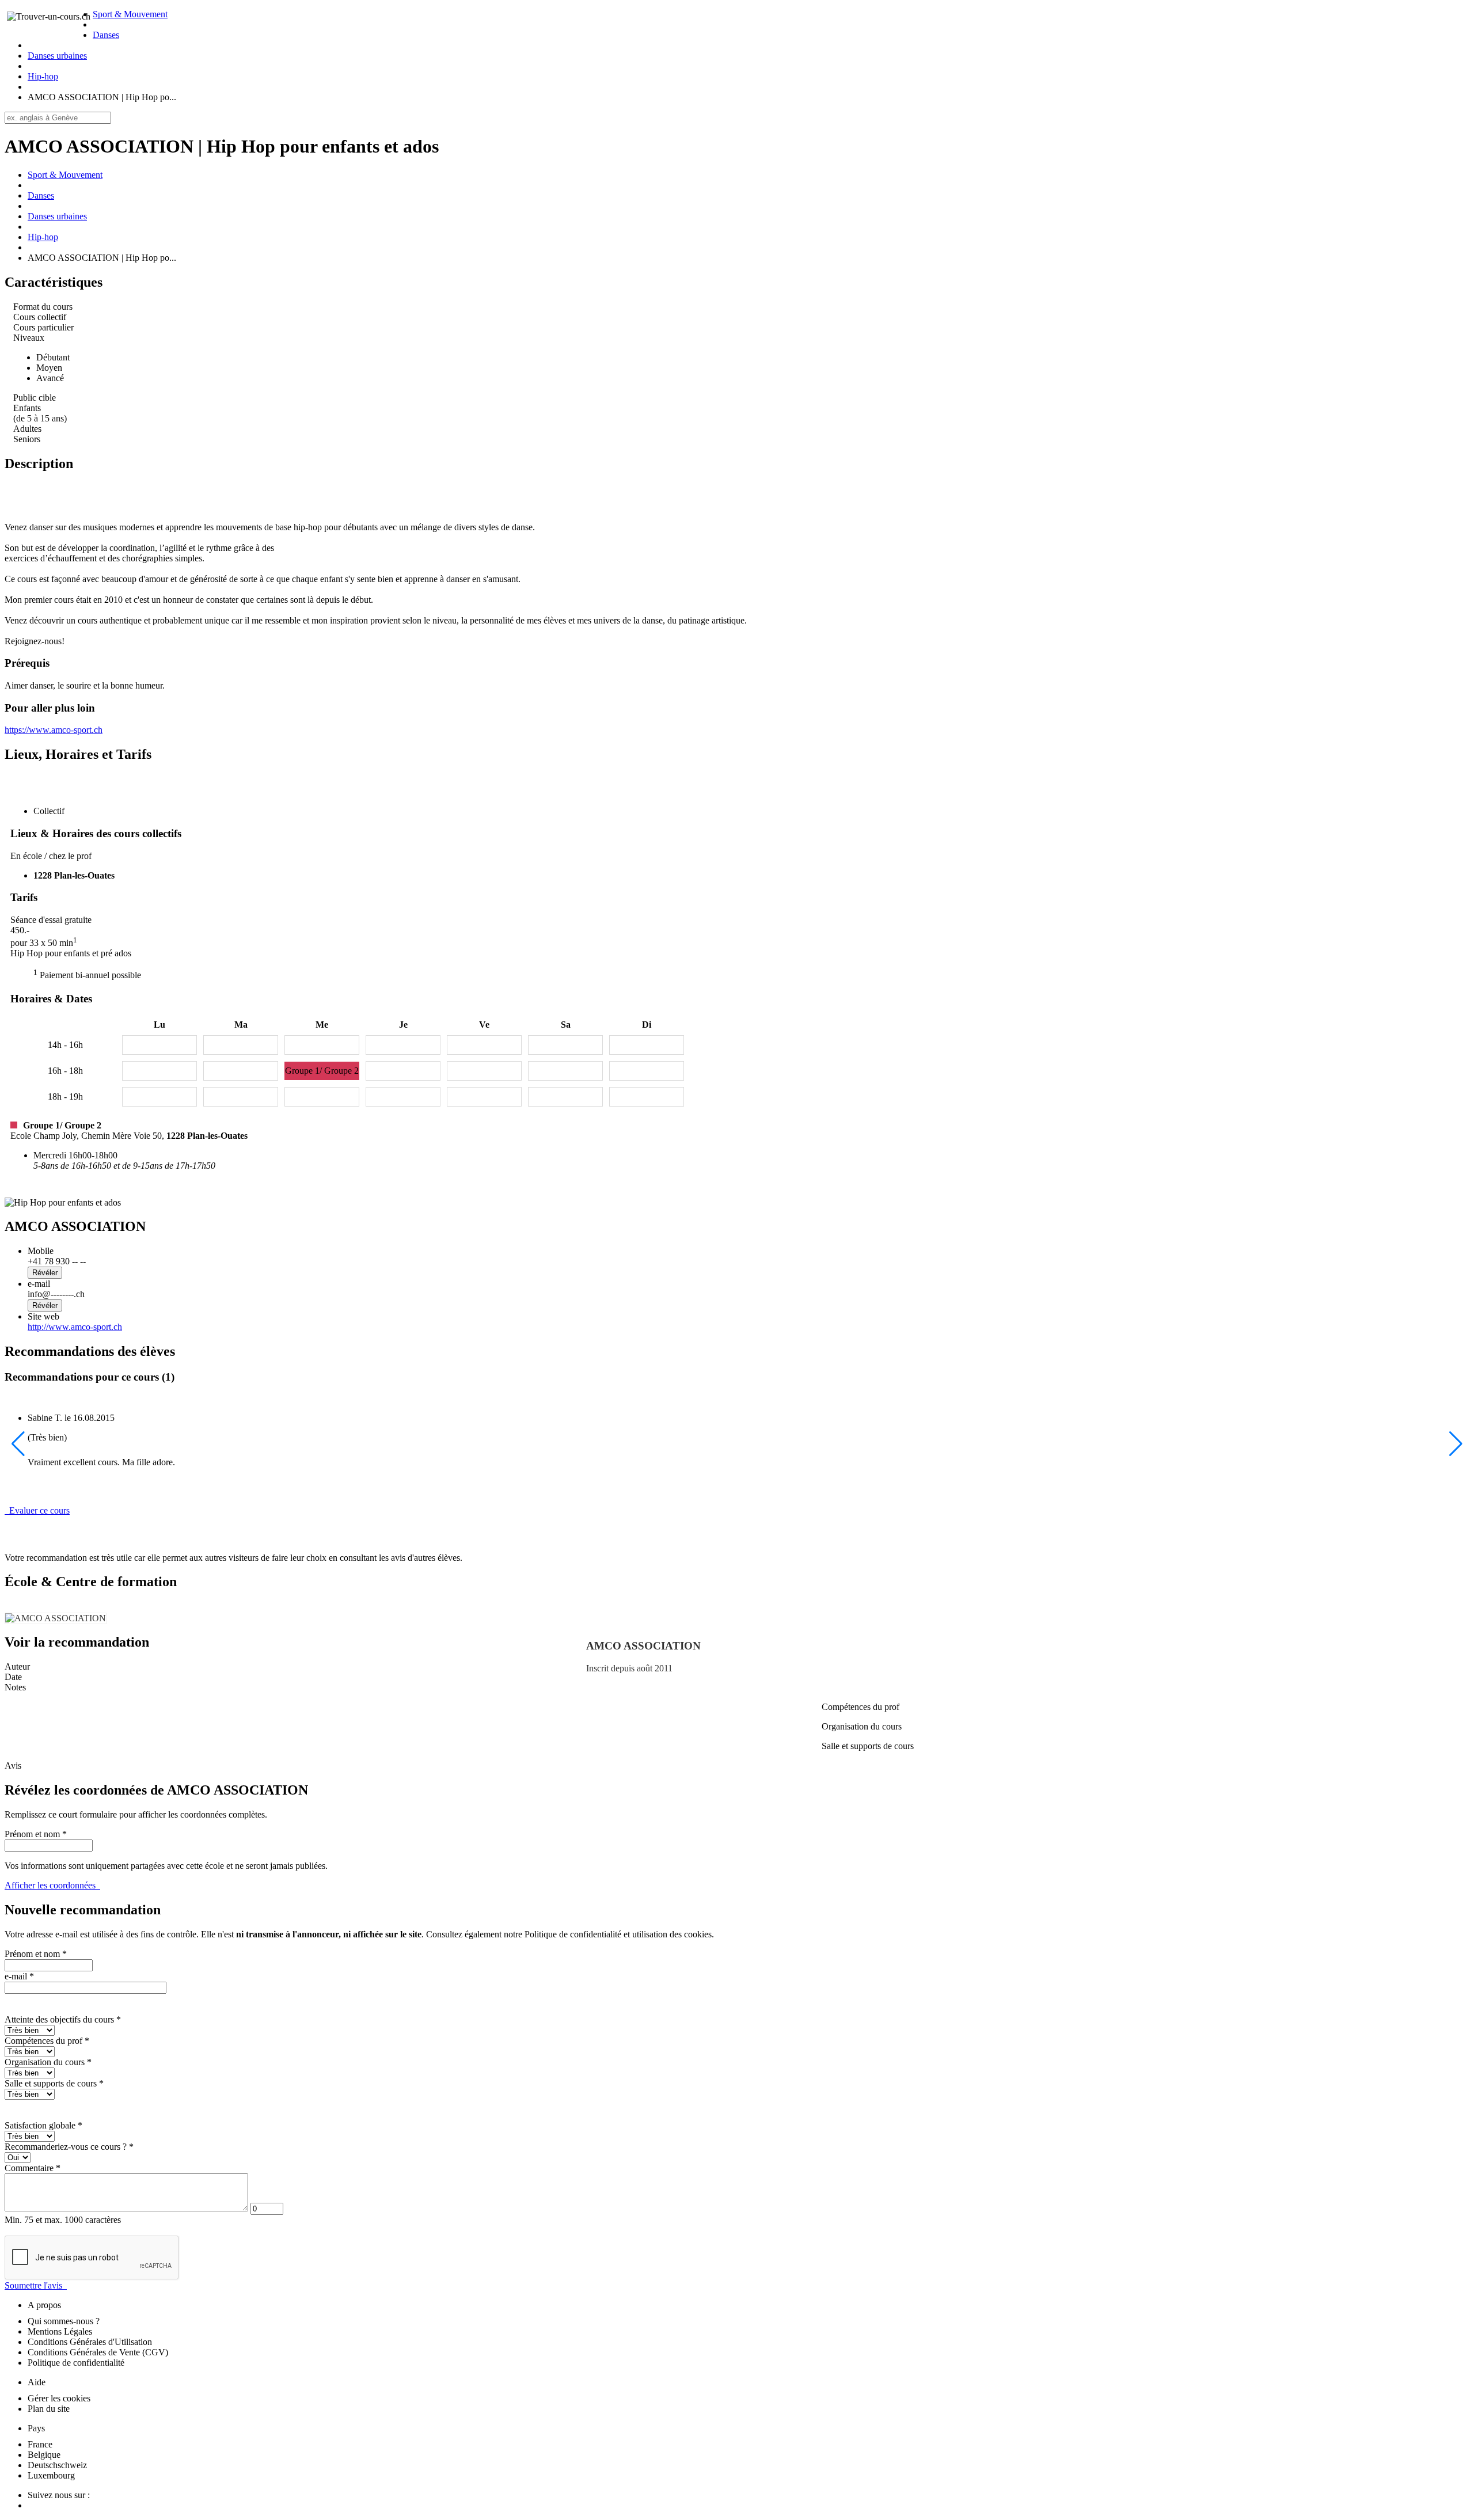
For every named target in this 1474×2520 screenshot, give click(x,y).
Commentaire (33, 2168)
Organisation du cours (48, 2062)
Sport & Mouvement (130, 14)
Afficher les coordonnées (52, 1885)
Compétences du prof (47, 2041)
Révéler (45, 1273)
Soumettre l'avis (36, 2285)
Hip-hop (43, 76)
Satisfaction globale (43, 2125)
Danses (106, 35)
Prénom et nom (36, 1834)
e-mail (19, 1976)
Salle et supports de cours (54, 2083)
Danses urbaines (57, 56)
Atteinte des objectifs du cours (63, 2019)
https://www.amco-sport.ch (54, 730)
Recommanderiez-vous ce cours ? (69, 2147)
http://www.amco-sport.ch (75, 1327)
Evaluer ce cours (37, 1510)
